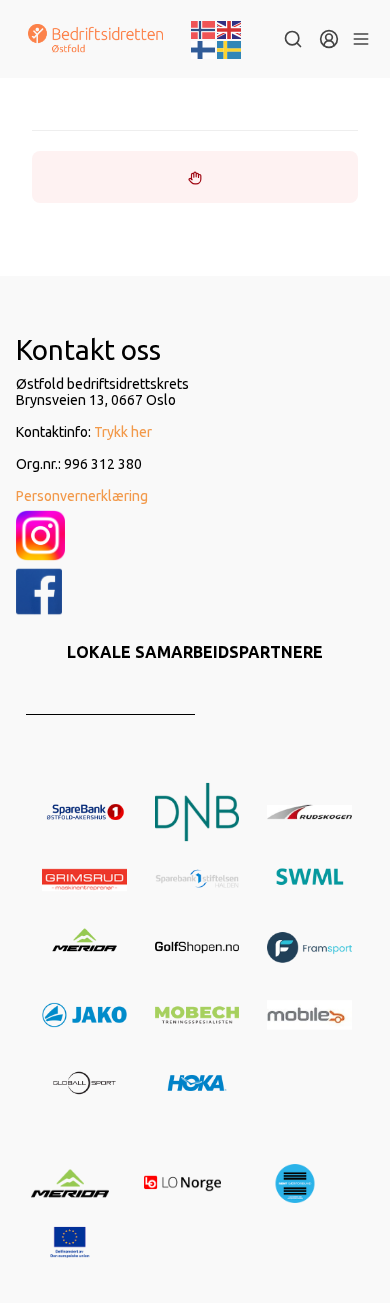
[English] (230, 28)
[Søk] (293, 39)
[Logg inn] (329, 39)
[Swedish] (230, 48)
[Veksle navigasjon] (360, 39)
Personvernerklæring (82, 496)
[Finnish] (204, 48)
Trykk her (123, 432)
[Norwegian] (204, 28)
